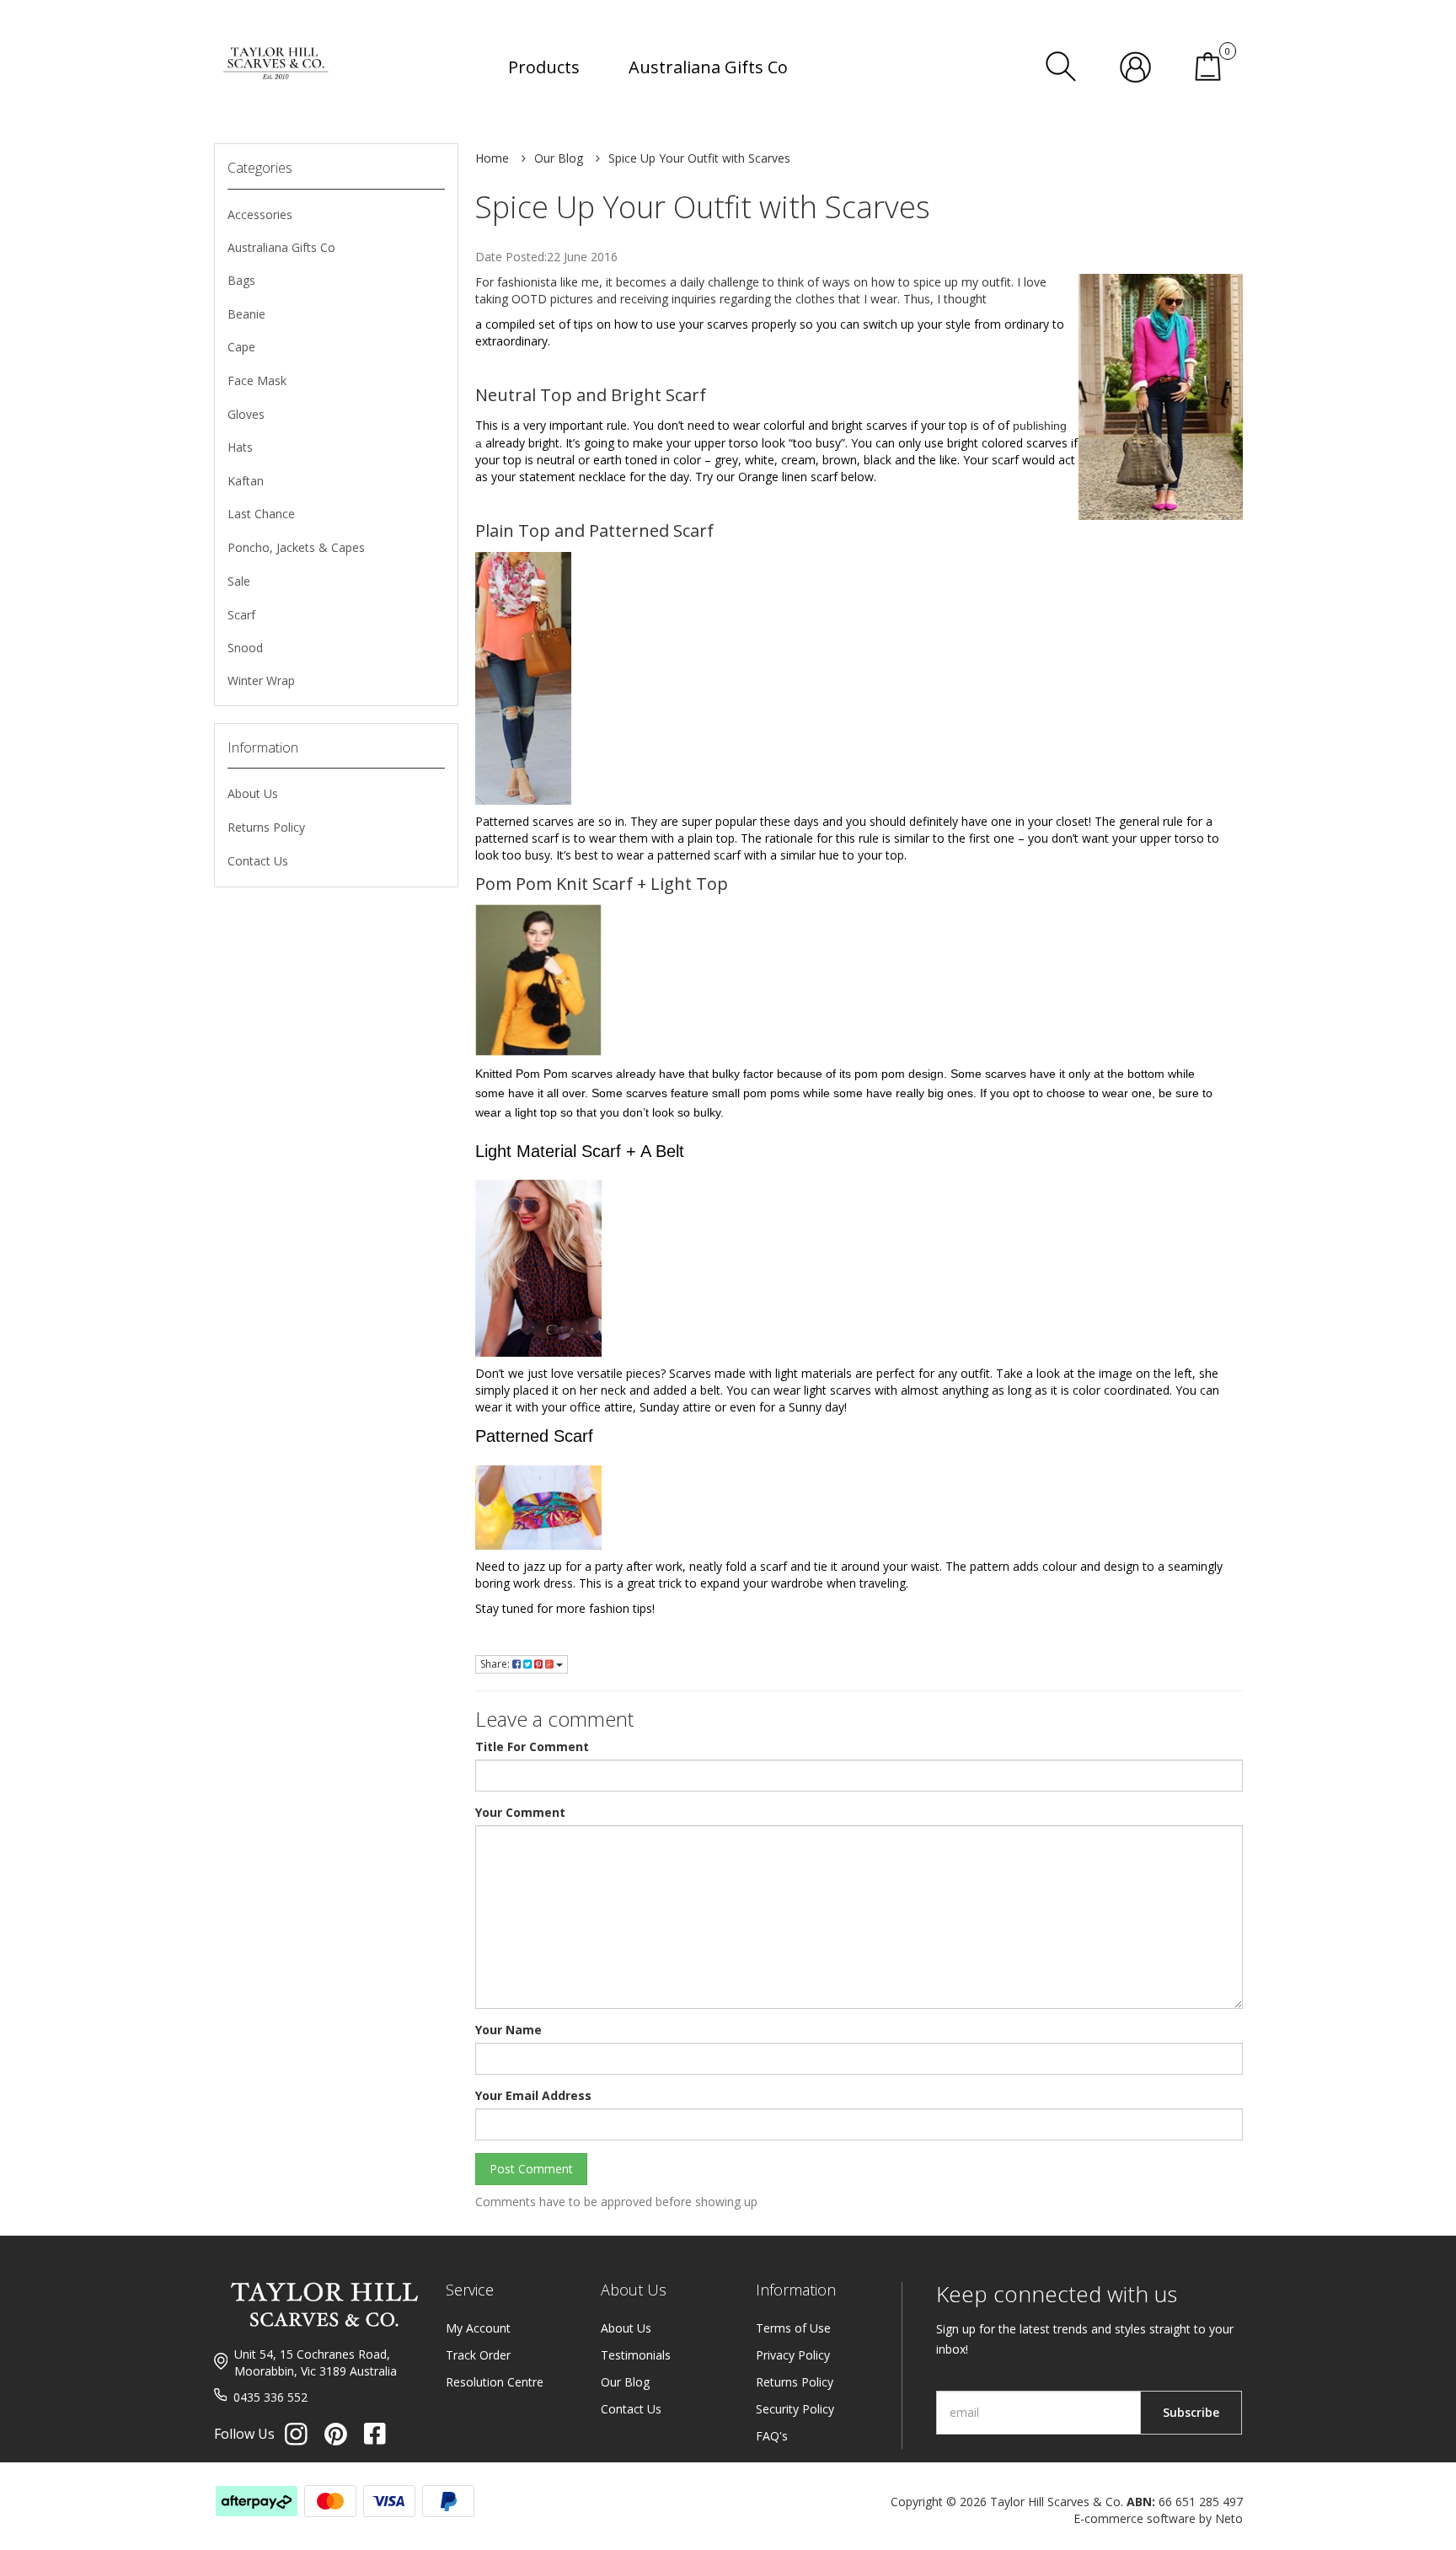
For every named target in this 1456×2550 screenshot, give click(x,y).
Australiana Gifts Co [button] (708, 67)
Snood (245, 648)
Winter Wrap (261, 680)
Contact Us (258, 861)
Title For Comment (532, 1746)
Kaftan (246, 481)
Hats (240, 447)
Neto (1229, 2518)
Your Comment (520, 1812)
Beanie (246, 314)
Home (492, 158)
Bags (241, 280)
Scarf (241, 615)
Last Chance (261, 514)
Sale (239, 581)
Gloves (246, 414)
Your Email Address (533, 2095)
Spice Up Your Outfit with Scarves (699, 158)
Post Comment (531, 2169)
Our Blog (559, 158)
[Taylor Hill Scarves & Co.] (277, 43)
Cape (241, 347)
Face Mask (257, 380)
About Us (253, 793)
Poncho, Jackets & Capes (296, 547)
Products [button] (544, 67)
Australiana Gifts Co (281, 247)
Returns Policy (266, 827)
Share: (496, 1664)
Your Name (509, 2030)
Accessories (260, 214)
